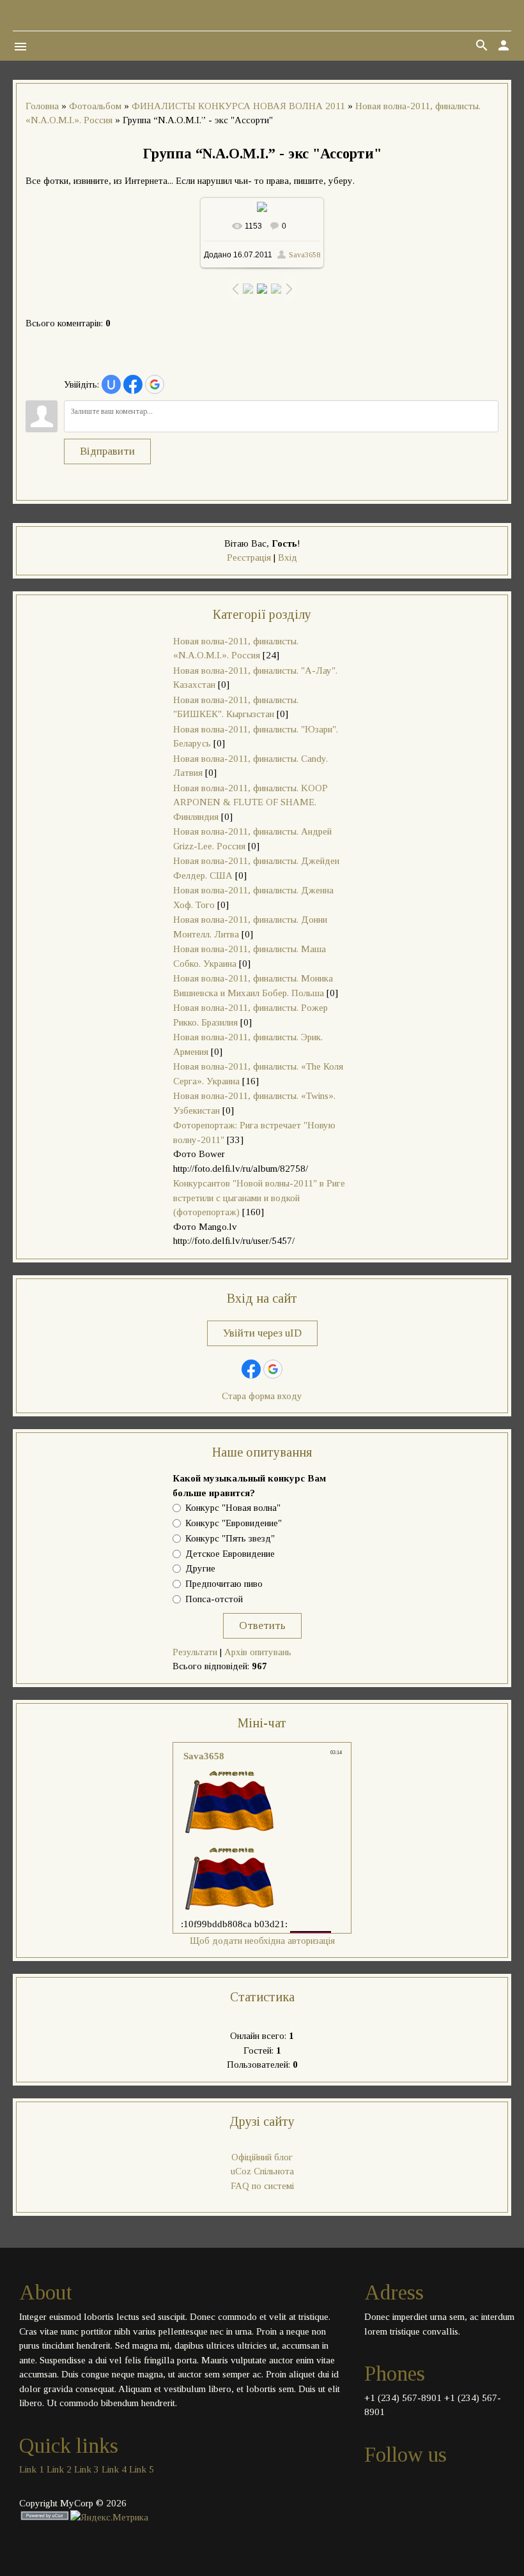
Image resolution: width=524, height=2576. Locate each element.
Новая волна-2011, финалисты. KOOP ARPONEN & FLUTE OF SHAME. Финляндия (250, 802)
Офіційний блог (262, 2157)
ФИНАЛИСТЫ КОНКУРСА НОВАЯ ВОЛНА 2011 (238, 106)
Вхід (288, 557)
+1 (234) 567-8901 (403, 2398)
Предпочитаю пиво (224, 1584)
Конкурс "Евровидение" (234, 1523)
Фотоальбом (95, 106)
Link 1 (32, 2469)
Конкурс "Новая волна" (233, 1508)
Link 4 (114, 2469)
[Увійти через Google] (155, 384)
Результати (195, 1652)
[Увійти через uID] (111, 384)
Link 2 (59, 2469)
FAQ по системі (262, 2186)
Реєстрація (249, 557)
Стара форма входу (262, 1396)
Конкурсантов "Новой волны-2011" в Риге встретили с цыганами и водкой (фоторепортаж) (259, 1198)
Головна (42, 106)
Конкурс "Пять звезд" (230, 1538)
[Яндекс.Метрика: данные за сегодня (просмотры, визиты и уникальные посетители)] (109, 2518)
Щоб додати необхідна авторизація (262, 1941)
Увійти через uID (262, 1333)
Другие (200, 1569)
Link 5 (142, 2469)
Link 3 (87, 2469)
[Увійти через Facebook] (133, 384)
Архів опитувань (258, 1652)
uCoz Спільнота (262, 2171)
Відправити (107, 451)
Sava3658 (304, 255)
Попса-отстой (214, 1599)
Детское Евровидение (230, 1554)
